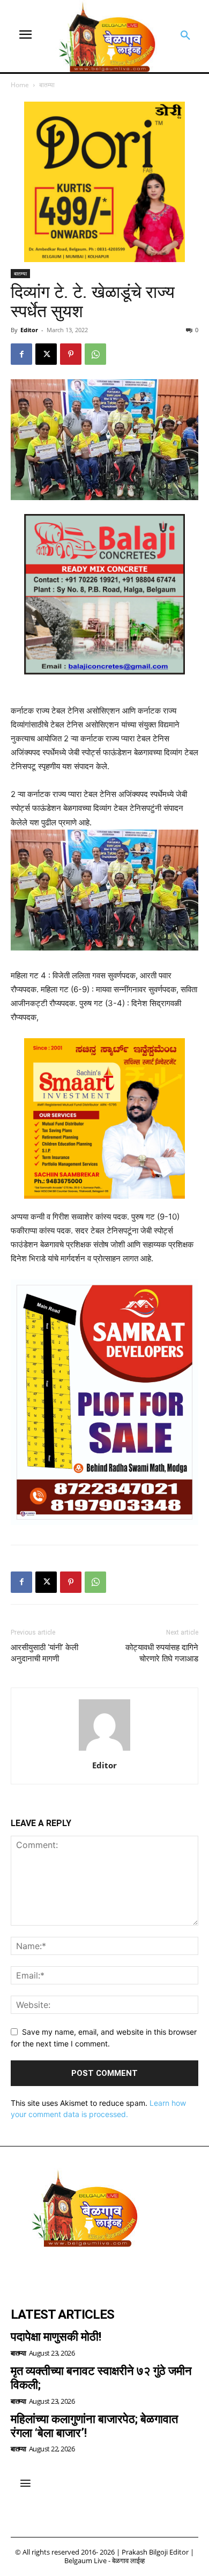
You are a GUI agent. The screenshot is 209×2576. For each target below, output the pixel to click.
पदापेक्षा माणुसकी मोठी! (56, 2337)
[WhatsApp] (95, 354)
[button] (185, 36)
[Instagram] (51, 2272)
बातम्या (47, 85)
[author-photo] (104, 1750)
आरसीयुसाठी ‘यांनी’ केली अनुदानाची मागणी (44, 1653)
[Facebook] (21, 354)
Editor (29, 330)
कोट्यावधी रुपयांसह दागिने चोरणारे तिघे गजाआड (162, 1653)
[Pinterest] (71, 354)
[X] (46, 354)
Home (20, 85)
